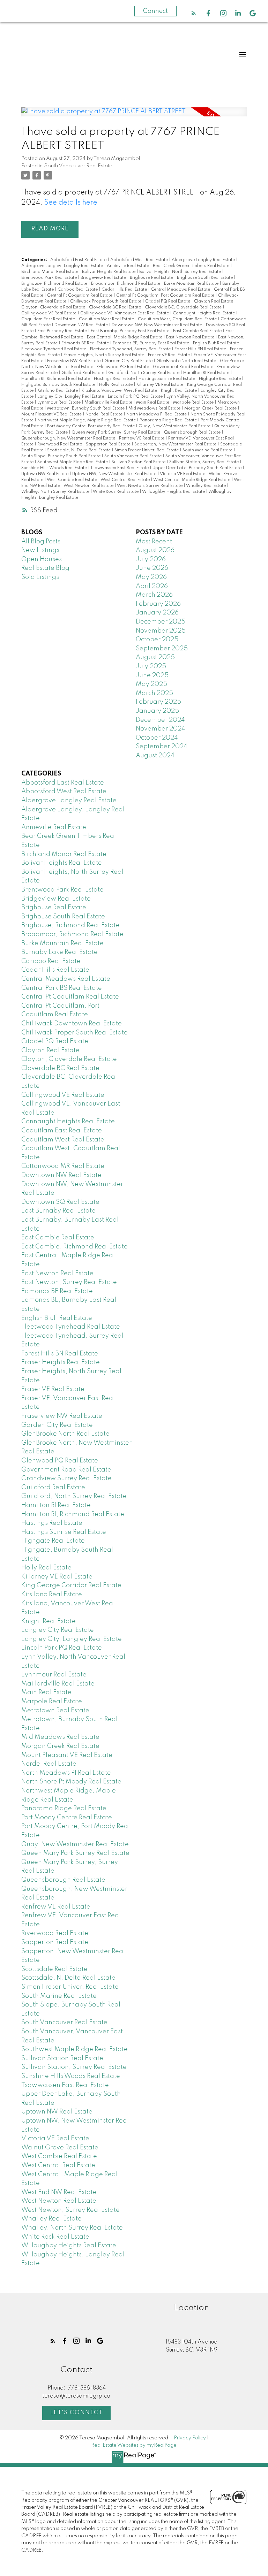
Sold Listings (40, 577)
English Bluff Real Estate (217, 343)
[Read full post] (134, 116)
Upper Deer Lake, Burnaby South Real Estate (198, 468)
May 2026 (151, 577)
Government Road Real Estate (184, 367)
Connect (155, 11)
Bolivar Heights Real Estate (109, 272)
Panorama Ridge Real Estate (169, 420)
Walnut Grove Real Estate (60, 2148)
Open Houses (42, 559)
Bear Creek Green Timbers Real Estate (192, 266)
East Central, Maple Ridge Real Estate (125, 337)
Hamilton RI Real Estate (207, 373)
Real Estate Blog (45, 568)
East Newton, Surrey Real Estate (69, 1282)
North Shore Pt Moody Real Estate (71, 1782)
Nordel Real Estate (105, 414)
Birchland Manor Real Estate (50, 272)
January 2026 (157, 613)
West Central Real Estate (126, 480)
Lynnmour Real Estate (59, 403)
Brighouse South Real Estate (205, 278)
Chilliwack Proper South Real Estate (106, 301)
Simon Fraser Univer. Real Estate (147, 450)
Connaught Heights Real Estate (204, 313)
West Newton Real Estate (89, 486)
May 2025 (151, 684)
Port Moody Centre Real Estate (67, 1818)
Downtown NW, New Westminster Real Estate (157, 325)
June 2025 (152, 675)
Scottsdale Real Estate (54, 1969)
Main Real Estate (153, 403)
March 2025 (154, 693)
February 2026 (158, 604)
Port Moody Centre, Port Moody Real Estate (91, 426)
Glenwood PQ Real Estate (124, 367)
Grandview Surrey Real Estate (66, 1478)
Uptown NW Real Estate (45, 474)
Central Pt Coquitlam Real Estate (80, 296)
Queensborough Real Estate (193, 433)
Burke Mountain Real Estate (192, 284)
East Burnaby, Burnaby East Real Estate (131, 331)
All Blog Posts (41, 542)
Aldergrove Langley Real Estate (204, 260)
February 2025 (158, 702)
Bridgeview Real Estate (104, 278)
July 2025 (151, 666)
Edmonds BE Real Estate (86, 343)
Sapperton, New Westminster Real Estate (176, 444)
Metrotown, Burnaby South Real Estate (86, 408)
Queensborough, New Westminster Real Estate (69, 438)
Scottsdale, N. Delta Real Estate (79, 450)
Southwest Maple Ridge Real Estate (73, 462)
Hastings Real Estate (115, 379)
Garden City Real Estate (129, 361)
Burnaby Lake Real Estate (59, 952)
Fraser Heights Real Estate (61, 1362)
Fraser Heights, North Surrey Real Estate (104, 355)
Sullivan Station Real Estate (139, 462)
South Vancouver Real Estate (78, 166)
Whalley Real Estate (206, 486)
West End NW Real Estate (59, 2192)
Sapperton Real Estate (109, 444)
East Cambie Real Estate (198, 331)
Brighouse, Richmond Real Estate (55, 284)
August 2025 (155, 657)
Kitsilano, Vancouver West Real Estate (120, 391)
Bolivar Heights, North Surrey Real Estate (181, 272)
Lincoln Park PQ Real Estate (136, 397)
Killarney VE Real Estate (160, 385)
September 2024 (162, 747)
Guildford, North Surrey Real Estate (144, 373)
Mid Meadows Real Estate (155, 408)
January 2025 (157, 711)
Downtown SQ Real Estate (60, 1202)
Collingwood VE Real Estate (49, 313)
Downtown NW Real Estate (82, 325)
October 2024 (157, 738)
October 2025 (157, 640)
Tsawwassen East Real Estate (120, 468)
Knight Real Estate (179, 391)
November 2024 (161, 729)
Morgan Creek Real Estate (211, 408)
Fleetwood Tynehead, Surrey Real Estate (131, 349)
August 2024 (155, 756)
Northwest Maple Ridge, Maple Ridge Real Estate (87, 420)
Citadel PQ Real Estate (168, 301)
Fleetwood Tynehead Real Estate (54, 349)
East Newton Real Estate (191, 337)
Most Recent (154, 542)
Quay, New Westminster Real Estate (175, 426)
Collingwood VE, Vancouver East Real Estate (125, 313)
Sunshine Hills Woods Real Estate (55, 468)
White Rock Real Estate (116, 492)
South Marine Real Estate (208, 450)
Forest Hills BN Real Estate (201, 349)
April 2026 (152, 586)
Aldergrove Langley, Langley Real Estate (63, 266)
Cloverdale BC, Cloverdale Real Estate (184, 307)
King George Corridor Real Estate (71, 1585)
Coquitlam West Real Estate (107, 319)
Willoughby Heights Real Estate (174, 492)
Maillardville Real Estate (109, 403)
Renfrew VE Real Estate (142, 438)
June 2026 (152, 568)
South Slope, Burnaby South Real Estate (61, 456)
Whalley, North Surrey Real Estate (56, 492)
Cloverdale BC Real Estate (116, 307)
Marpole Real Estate (194, 403)
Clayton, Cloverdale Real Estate (54, 307)
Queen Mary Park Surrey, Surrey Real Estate (116, 433)
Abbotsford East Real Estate (79, 260)
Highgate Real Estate (220, 379)
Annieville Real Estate (128, 266)
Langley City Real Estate (58, 1630)
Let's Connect (77, 2413)
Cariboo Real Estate (78, 290)
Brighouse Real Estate (152, 278)
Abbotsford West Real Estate (140, 260)
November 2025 (161, 631)
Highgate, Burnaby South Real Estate (59, 385)
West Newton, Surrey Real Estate (150, 486)
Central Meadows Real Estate (181, 290)
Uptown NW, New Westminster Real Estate (115, 474)
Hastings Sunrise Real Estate (167, 379)
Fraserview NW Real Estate (74, 361)
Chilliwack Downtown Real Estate (72, 1024)
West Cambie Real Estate (72, 480)
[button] (194, 13)
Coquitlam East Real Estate (49, 319)
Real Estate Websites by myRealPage (134, 2445)
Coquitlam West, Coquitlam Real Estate (178, 319)
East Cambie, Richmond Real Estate (75, 1247)
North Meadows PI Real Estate (157, 414)
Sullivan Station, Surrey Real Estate (204, 462)
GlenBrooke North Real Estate (187, 361)
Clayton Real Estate (214, 301)
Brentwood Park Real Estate (50, 278)
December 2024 (160, 720)
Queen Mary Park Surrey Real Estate (75, 1853)
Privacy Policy (190, 2438)
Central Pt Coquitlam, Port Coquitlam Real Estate (166, 296)
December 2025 (161, 622)
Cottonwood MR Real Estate (63, 1166)
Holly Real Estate (116, 385)
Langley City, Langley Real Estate (71, 397)
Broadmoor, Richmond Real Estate (126, 284)
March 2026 (154, 595)
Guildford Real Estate (83, 373)
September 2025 (162, 649)
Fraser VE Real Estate (169, 355)
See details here (71, 203)
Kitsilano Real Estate (58, 391)
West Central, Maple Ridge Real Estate (192, 480)
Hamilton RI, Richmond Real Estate (56, 379)
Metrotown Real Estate (55, 1711)
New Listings (40, 550)
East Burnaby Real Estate (63, 331)
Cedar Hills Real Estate (125, 290)
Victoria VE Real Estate (183, 474)
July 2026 (151, 559)
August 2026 (155, 550)
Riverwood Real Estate (60, 444)
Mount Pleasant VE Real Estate (52, 414)
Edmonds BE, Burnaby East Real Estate (151, 343)
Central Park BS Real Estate (62, 988)
